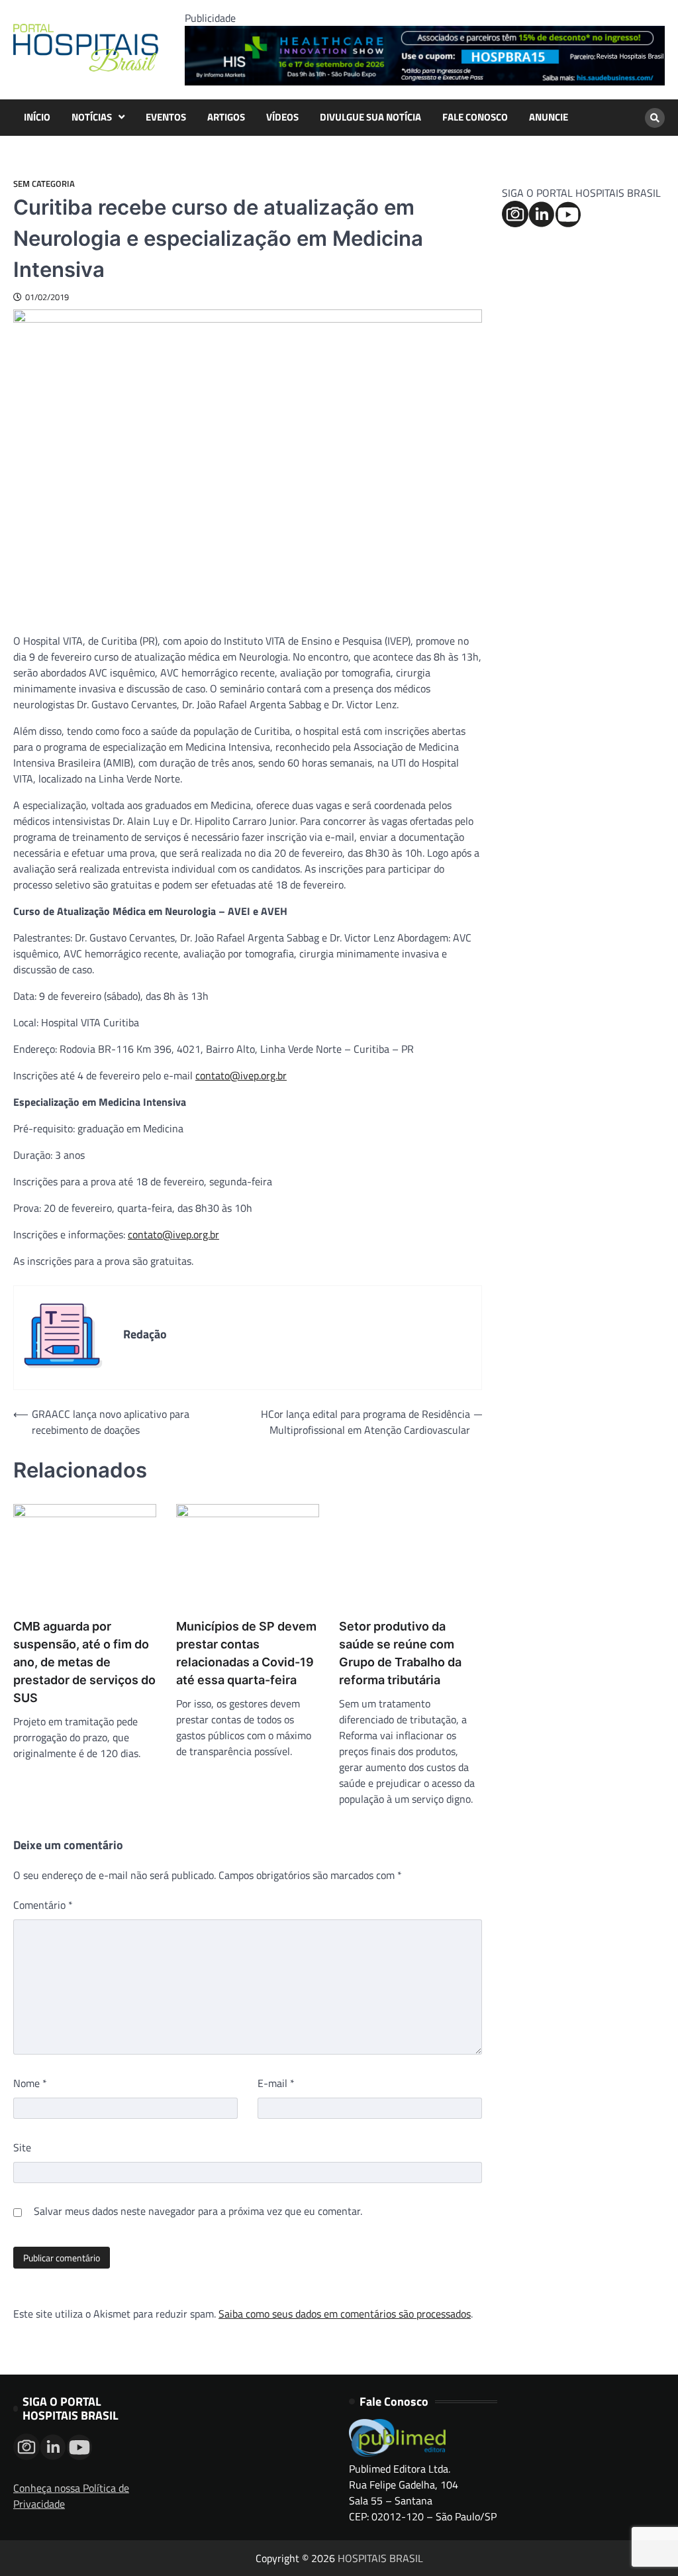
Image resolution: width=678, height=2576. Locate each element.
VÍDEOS (282, 117)
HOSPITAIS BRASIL (380, 2558)
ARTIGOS (226, 117)
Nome (30, 2083)
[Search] (655, 118)
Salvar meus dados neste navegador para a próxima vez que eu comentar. (198, 2211)
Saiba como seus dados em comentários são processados (345, 2314)
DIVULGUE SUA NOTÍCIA (370, 117)
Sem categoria (44, 184)
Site (22, 2147)
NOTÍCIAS (92, 117)
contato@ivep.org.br (241, 1075)
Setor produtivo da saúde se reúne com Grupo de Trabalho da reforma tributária (400, 1653)
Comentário (43, 1905)
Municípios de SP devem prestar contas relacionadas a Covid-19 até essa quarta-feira (246, 1653)
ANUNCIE (549, 117)
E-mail (276, 2083)
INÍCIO (37, 117)
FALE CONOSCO (475, 117)
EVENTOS (166, 117)
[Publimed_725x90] (425, 81)
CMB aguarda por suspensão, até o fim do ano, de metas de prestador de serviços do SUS (84, 1662)
